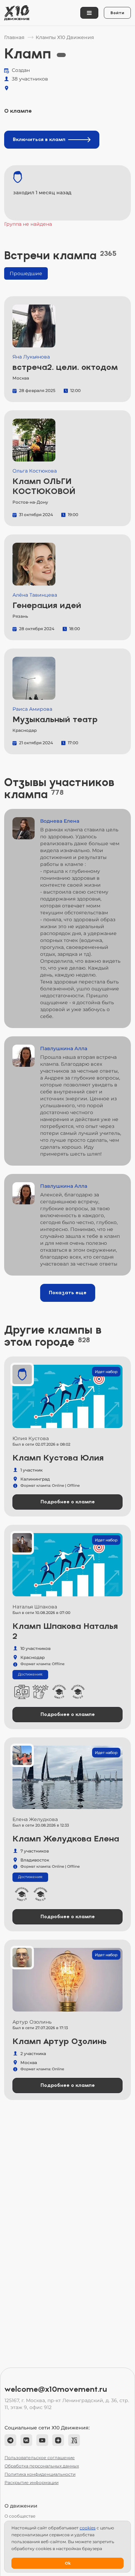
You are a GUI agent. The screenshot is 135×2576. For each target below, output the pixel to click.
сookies (88, 2528)
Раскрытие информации (31, 2482)
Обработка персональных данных (42, 2466)
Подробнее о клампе (68, 1502)
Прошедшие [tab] (26, 273)
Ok (68, 2563)
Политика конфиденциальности (40, 2474)
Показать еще (68, 1293)
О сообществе (20, 2516)
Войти (117, 13)
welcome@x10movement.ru (56, 2389)
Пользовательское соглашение (40, 2458)
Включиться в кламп (39, 139)
